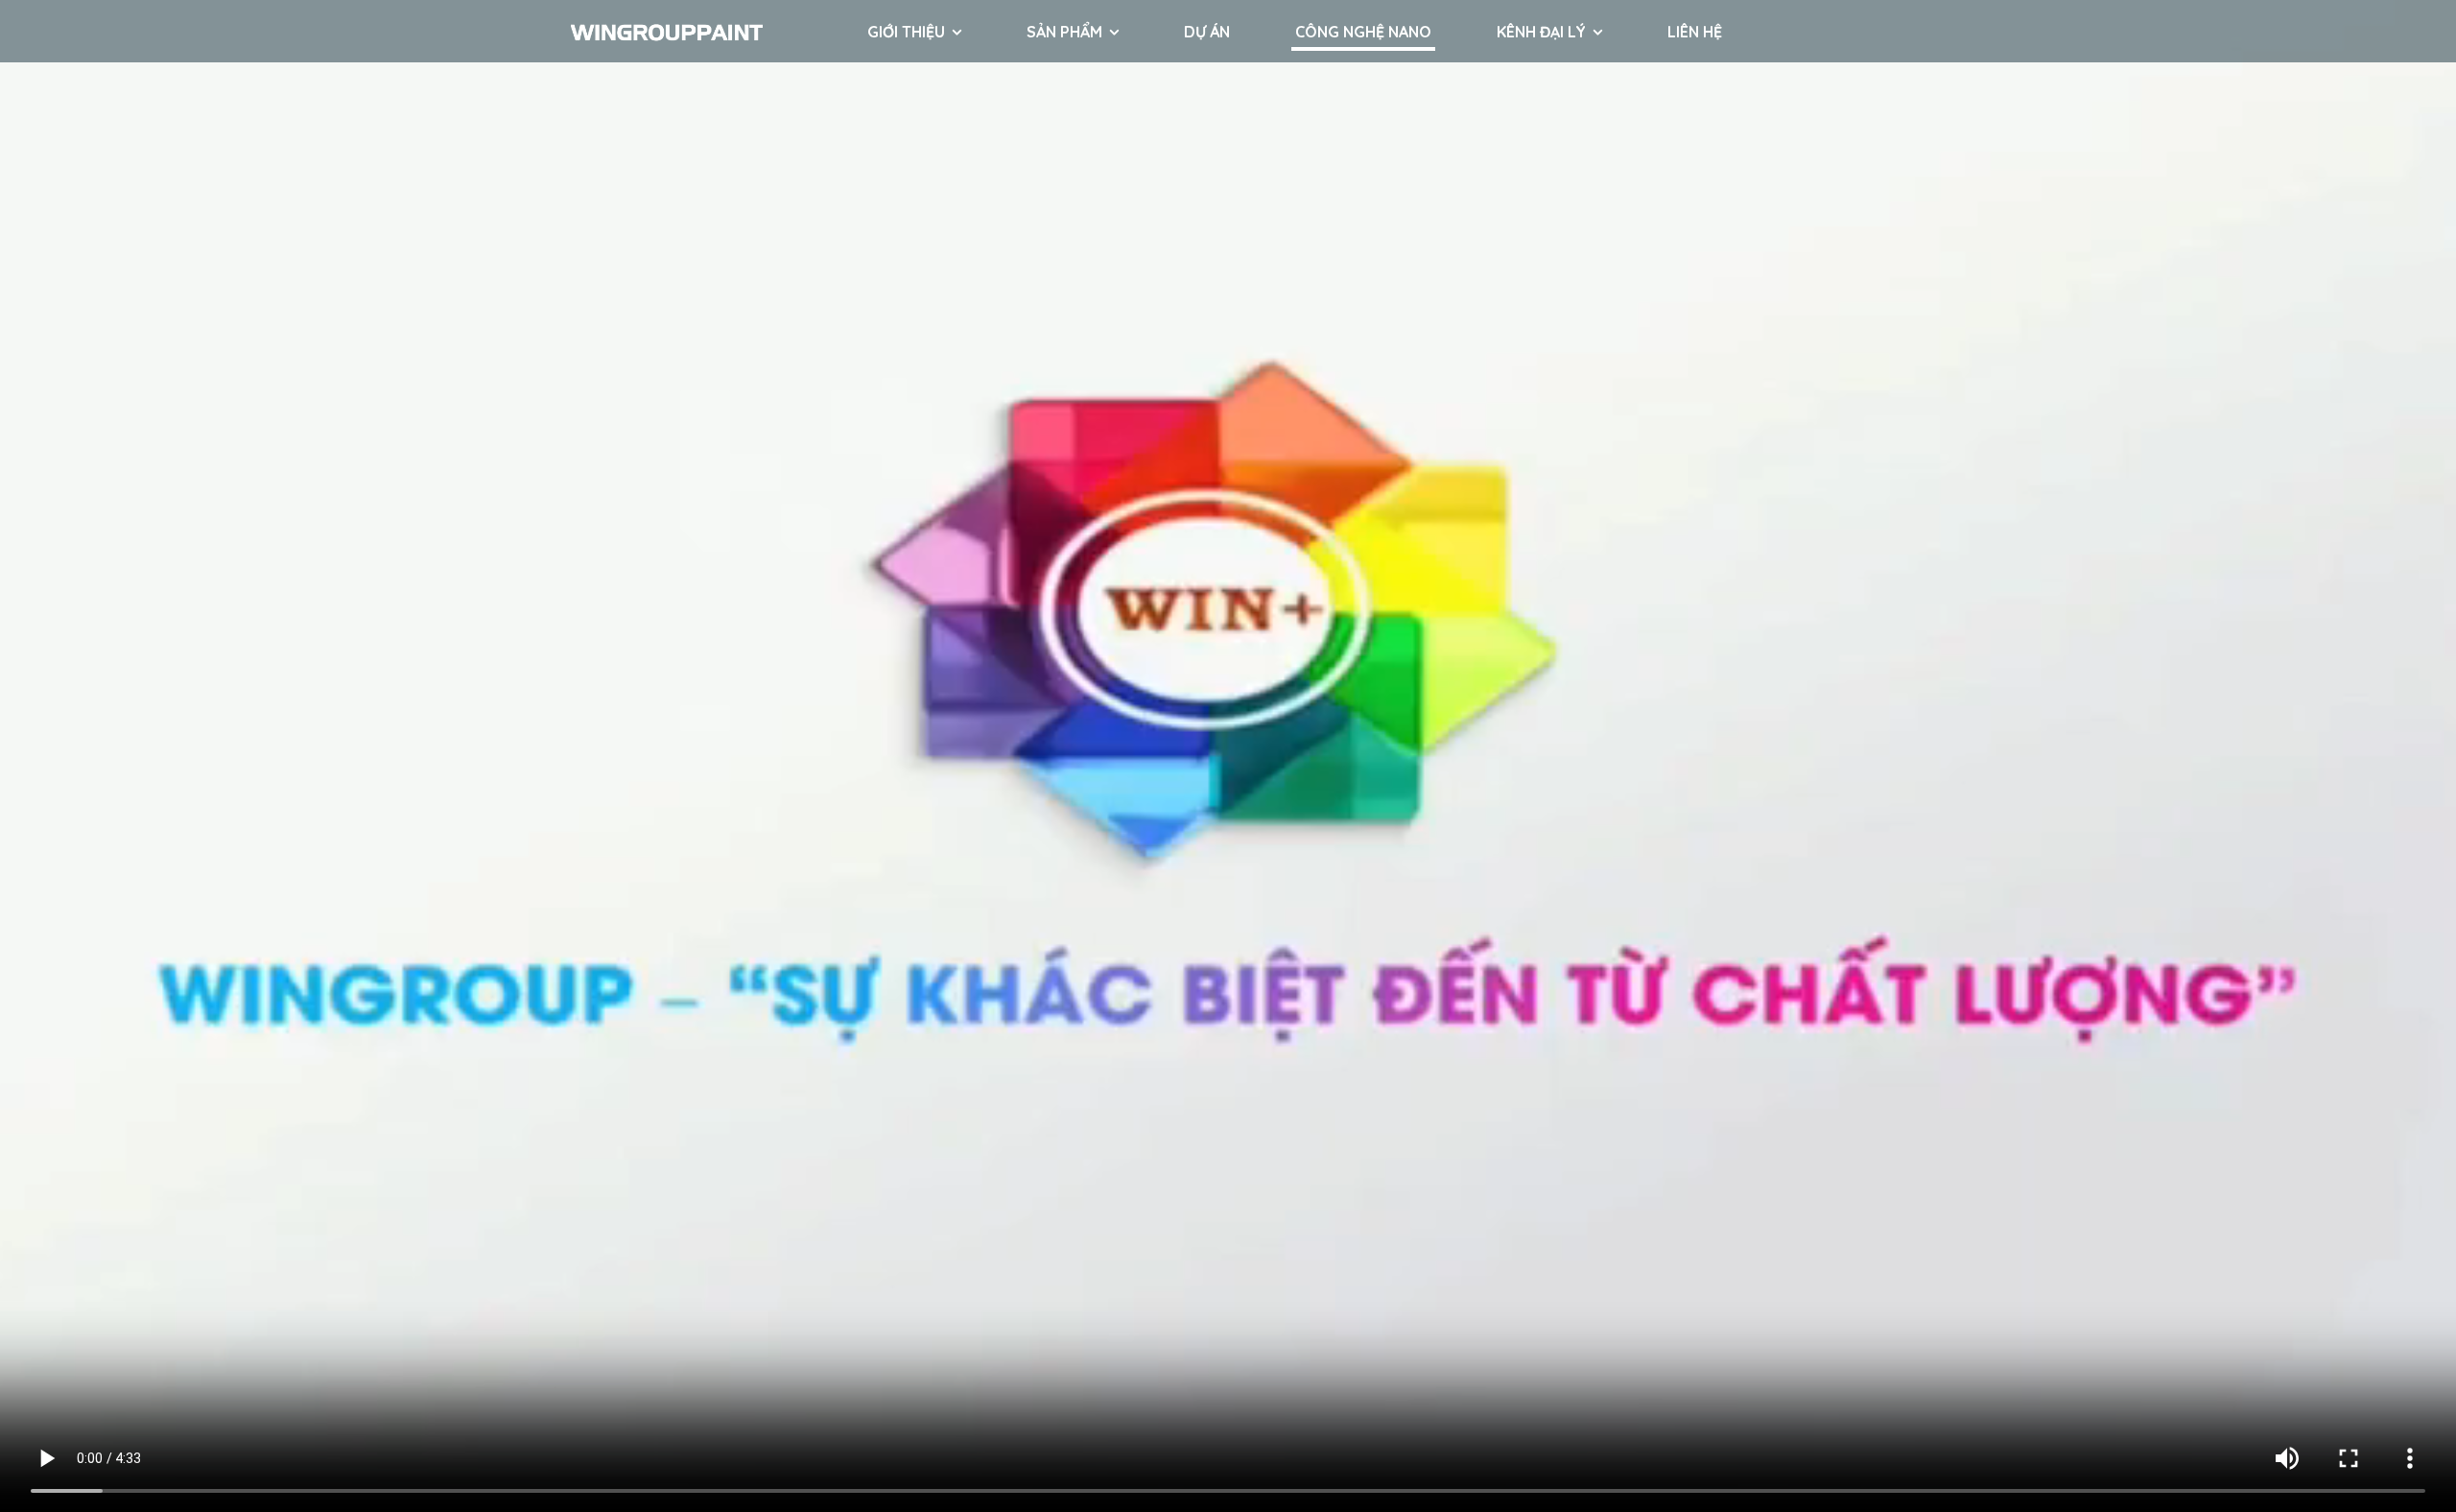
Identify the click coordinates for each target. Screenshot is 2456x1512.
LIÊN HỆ (1695, 32)
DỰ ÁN (1207, 32)
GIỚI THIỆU (906, 32)
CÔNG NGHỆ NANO (1363, 32)
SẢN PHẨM (1064, 32)
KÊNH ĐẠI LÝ (1541, 32)
